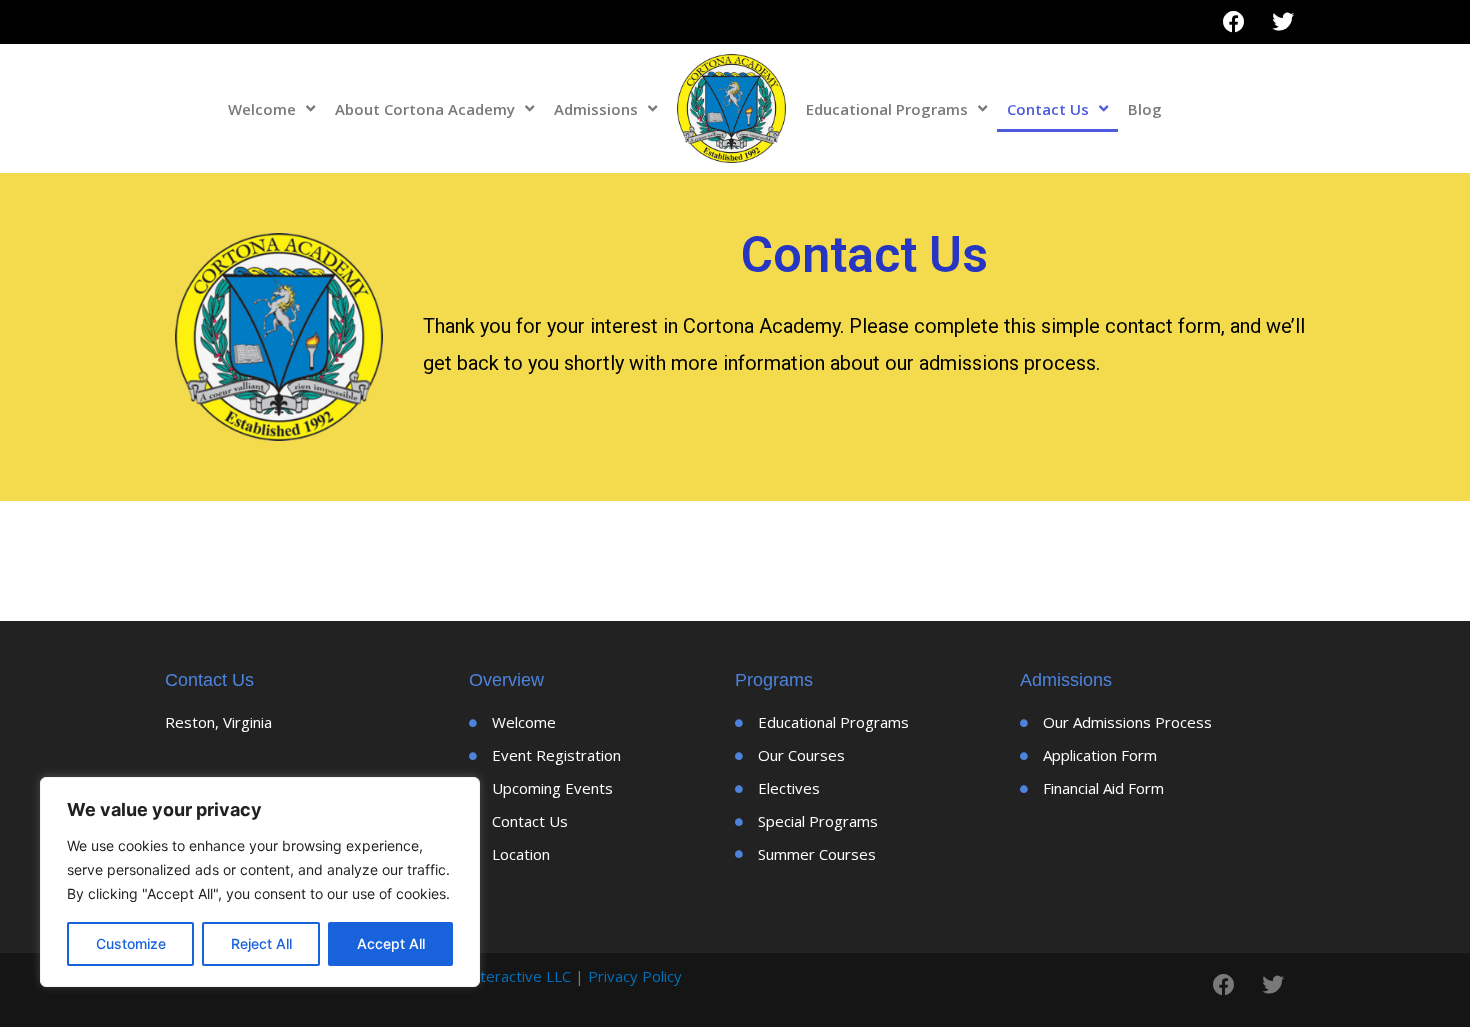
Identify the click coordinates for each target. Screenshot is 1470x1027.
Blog (1145, 109)
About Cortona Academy (425, 109)
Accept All (391, 943)
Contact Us (1048, 109)
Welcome (262, 109)
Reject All (261, 943)
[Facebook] (1234, 22)
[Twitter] (1283, 22)
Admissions (596, 109)
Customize (131, 943)
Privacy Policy (635, 976)
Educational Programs (887, 109)
